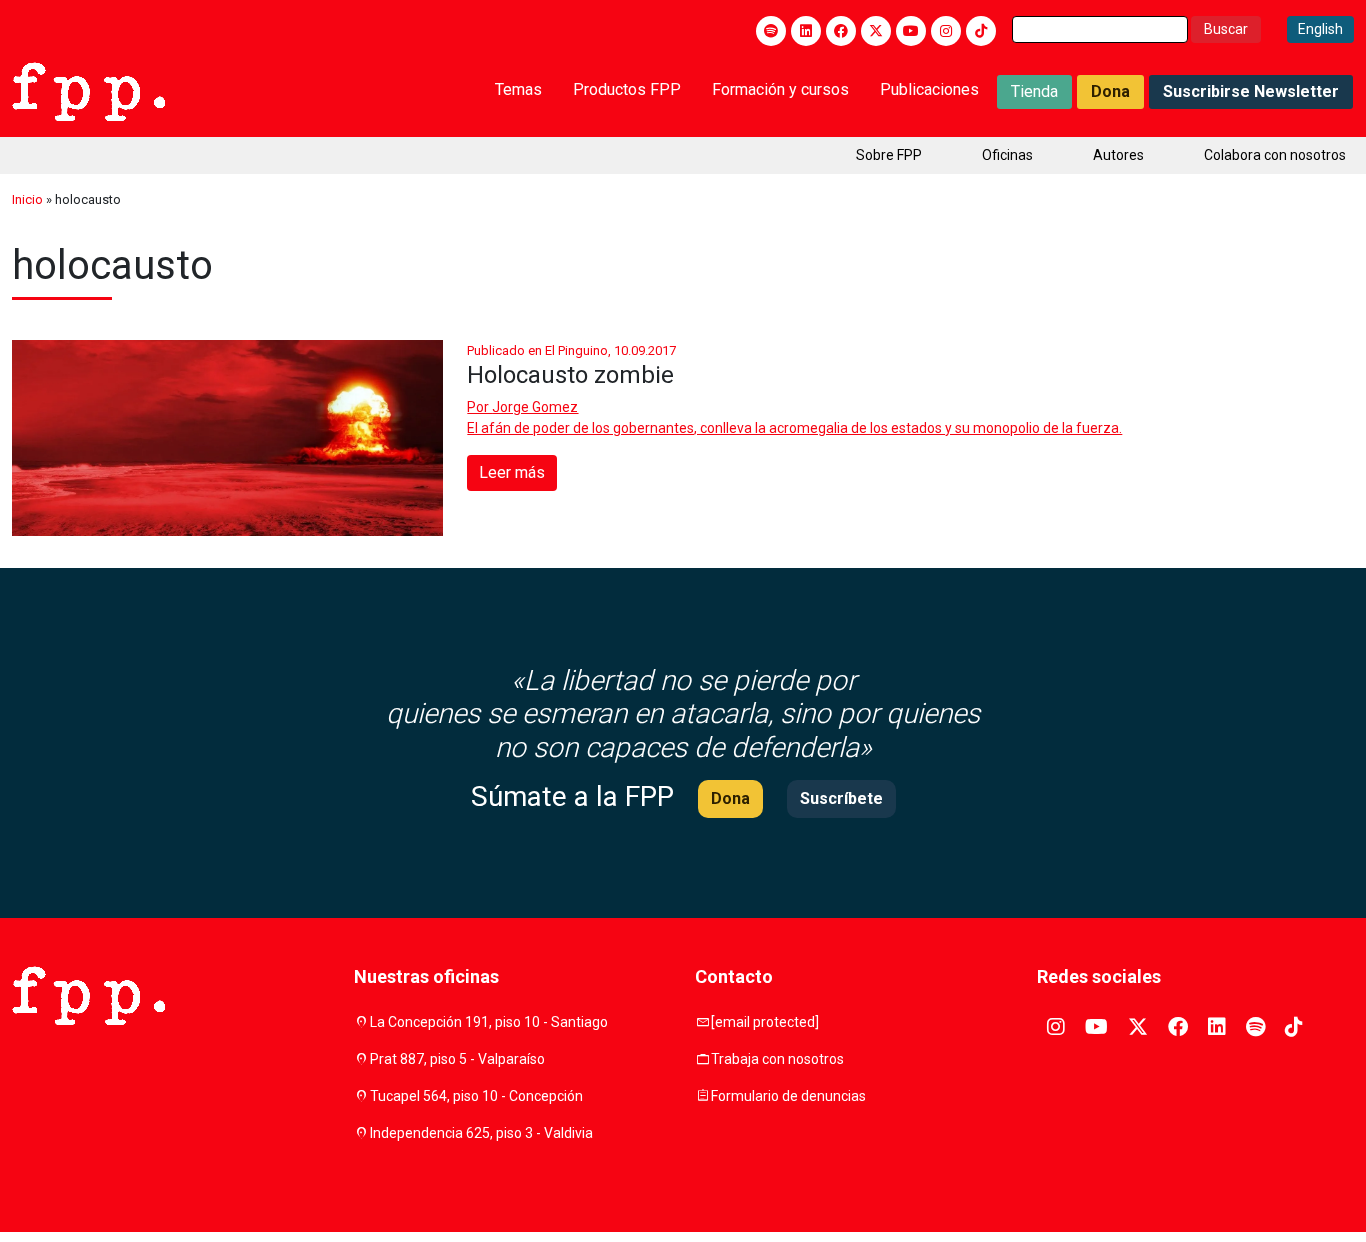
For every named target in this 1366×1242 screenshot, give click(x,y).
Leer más (512, 472)
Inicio (27, 199)
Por (522, 407)
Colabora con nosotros (1275, 155)
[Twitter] (876, 31)
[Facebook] (841, 31)
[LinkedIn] (806, 31)
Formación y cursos (780, 89)
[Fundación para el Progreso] (88, 90)
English (1320, 29)
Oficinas (1007, 155)
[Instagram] (946, 31)
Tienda (1034, 91)
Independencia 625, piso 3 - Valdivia (481, 1133)
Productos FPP (627, 89)
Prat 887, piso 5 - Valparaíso (457, 1059)
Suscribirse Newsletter (1251, 91)
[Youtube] (911, 31)
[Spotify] (771, 31)
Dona (1110, 91)
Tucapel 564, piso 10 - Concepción (476, 1096)
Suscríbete (841, 798)
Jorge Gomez (535, 407)
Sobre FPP (889, 155)
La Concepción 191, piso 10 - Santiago (489, 1022)
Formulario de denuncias (788, 1096)
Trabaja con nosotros (777, 1059)
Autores (1118, 155)
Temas (518, 89)
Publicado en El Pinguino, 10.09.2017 (571, 350)
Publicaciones (929, 89)
